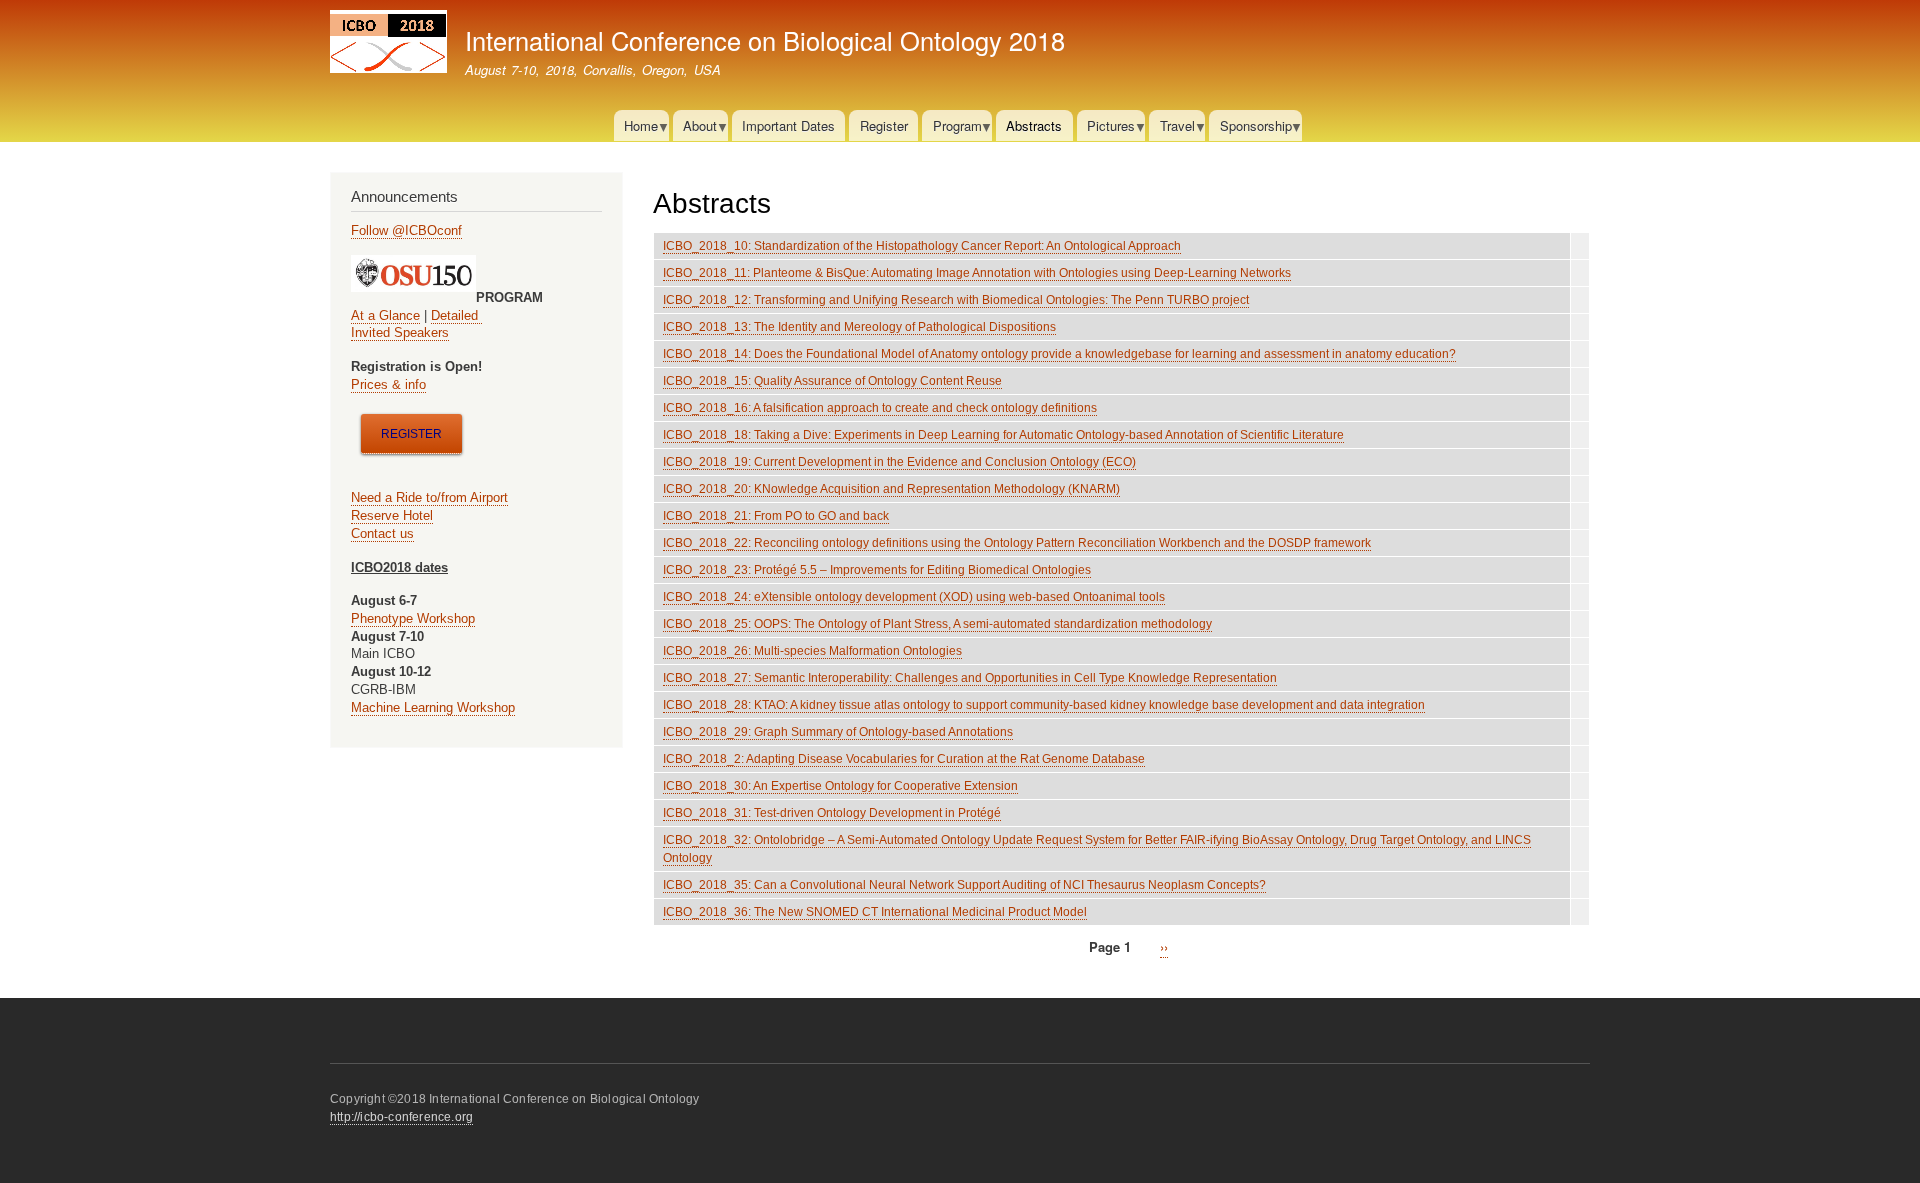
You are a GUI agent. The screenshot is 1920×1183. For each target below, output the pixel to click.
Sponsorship (1250, 128)
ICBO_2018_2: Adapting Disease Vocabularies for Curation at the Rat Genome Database (904, 759)
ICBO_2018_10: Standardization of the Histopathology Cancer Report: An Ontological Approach (922, 246)
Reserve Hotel (392, 515)
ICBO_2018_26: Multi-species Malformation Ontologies (812, 651)
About (695, 128)
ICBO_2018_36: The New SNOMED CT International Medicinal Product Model (875, 912)
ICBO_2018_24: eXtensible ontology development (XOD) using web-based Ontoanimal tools (914, 597)
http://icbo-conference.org (401, 1117)
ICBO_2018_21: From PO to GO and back (776, 516)
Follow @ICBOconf (406, 230)
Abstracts (1034, 125)
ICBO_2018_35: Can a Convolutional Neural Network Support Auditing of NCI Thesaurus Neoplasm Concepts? (964, 885)
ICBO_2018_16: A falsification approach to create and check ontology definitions (880, 408)
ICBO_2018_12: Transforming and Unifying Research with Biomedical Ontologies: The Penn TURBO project (956, 300)
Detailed (456, 315)
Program (951, 128)
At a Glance (385, 315)
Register (884, 125)
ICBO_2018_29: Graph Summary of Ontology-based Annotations (838, 732)
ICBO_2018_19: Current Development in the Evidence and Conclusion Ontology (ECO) (899, 462)
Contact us (382, 533)
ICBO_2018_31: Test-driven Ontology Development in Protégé (832, 813)
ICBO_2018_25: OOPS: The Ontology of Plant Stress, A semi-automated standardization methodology (937, 624)
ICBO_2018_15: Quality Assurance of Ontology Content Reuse (832, 381)
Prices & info (388, 384)
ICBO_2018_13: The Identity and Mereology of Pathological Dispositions (859, 327)
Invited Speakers (400, 332)
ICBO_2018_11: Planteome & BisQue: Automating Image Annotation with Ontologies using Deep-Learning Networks (977, 273)
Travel (1171, 128)
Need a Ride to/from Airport (429, 497)
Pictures (1106, 128)
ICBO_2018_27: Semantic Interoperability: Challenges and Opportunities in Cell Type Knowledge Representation (970, 678)
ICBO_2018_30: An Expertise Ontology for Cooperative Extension (840, 786)
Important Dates (788, 125)
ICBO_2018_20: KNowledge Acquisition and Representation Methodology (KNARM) (891, 489)
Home (636, 128)
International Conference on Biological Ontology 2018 (765, 40)
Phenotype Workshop (413, 618)
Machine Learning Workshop (433, 707)
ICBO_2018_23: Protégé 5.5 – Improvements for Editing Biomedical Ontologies (877, 570)
